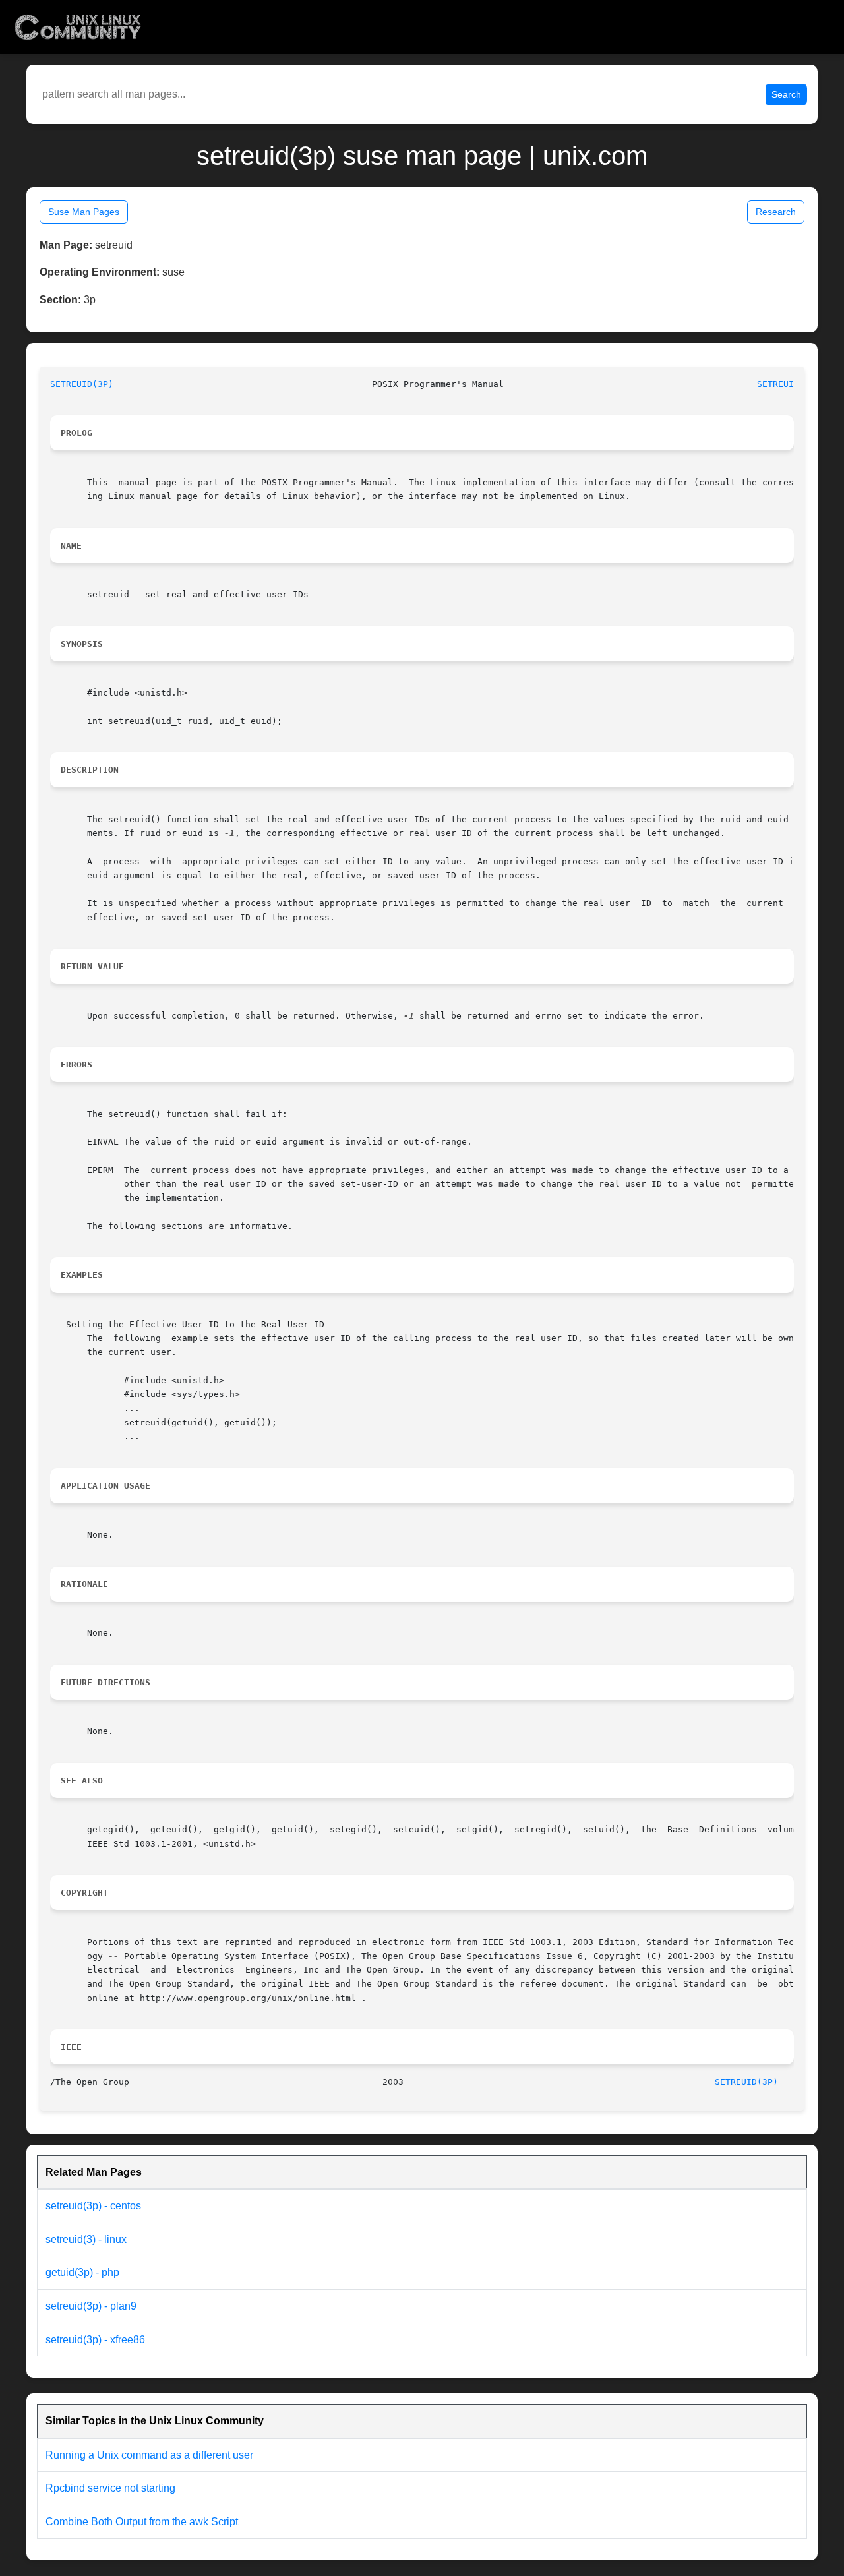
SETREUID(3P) (82, 384)
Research (776, 212)
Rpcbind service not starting (110, 2488)
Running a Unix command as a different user (149, 2455)
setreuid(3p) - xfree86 (95, 2340)
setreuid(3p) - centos (93, 2206)
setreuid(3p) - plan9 (91, 2306)
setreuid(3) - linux (86, 2239)
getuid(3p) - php (82, 2272)
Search (786, 94)
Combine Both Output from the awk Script (142, 2522)
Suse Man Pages (84, 212)
